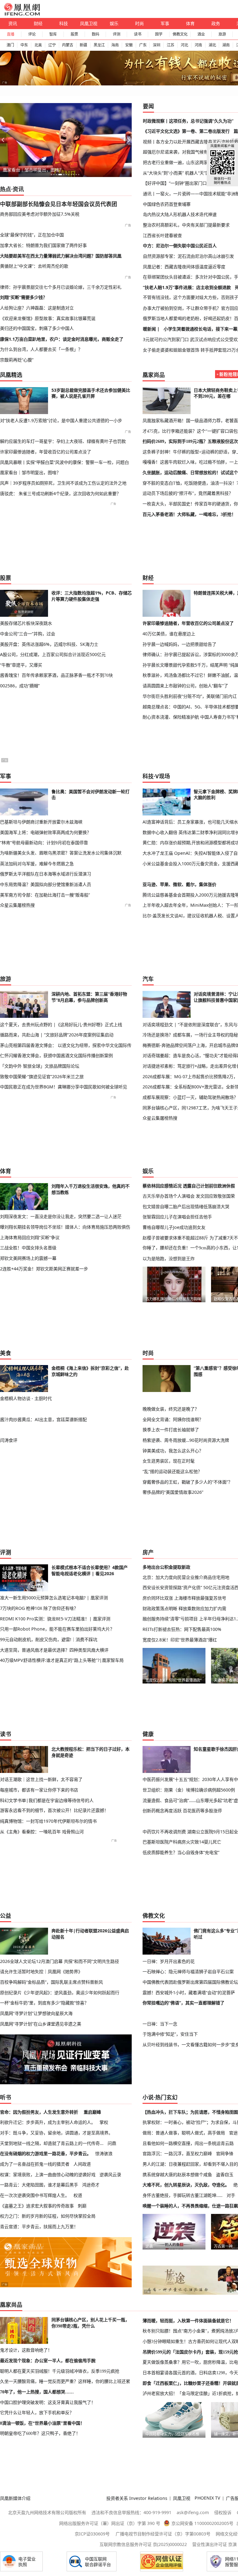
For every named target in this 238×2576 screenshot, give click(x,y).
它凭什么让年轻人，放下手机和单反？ (37, 2413)
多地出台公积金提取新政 (166, 1567)
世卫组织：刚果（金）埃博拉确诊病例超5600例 (189, 1790)
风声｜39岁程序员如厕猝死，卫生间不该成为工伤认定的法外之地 (63, 483)
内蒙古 (68, 45)
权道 (78, 2195)
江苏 (170, 45)
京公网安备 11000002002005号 (202, 2523)
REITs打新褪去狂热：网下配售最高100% (182, 1629)
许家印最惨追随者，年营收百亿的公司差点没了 (46, 452)
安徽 (129, 45)
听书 (6, 2097)
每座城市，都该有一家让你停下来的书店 (39, 1790)
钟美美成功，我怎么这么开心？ (173, 1451)
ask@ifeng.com (193, 2512)
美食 (6, 1353)
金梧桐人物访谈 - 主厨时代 (26, 1398)
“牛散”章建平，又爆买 (21, 665)
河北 (184, 45)
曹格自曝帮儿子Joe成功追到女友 (174, 1227)
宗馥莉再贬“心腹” (17, 360)
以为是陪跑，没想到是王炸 (169, 1258)
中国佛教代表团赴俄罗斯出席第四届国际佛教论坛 (190, 1982)
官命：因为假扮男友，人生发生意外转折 (39, 2112)
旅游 (222, 34)
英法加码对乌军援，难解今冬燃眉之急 (37, 864)
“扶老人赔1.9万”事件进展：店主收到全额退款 (187, 287)
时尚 (139, 23)
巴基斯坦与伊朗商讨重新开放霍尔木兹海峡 (41, 822)
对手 (231, 2195)
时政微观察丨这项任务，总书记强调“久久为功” (188, 121)
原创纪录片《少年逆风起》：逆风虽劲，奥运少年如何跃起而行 (60, 1993)
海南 (115, 45)
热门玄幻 (166, 2097)
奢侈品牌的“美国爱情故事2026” (173, 1492)
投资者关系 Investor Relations (137, 2498)
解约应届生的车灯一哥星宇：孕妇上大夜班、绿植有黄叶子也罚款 (63, 441)
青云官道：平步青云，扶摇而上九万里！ (39, 2226)
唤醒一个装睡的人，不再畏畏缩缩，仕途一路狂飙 (190, 2206)
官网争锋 (225, 2153)
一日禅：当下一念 (160, 2024)
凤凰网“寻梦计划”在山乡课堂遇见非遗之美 (41, 2024)
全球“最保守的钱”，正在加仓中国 (32, 235)
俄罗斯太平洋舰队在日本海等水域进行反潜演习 (46, 874)
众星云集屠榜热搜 (17, 905)
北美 (38, 45)
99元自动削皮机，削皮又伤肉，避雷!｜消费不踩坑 (49, 1639)
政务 (216, 23)
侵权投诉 (223, 2512)
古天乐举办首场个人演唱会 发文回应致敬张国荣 (189, 1196)
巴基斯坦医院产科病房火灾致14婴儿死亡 (182, 1842)
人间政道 (82, 2164)
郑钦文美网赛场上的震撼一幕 (28, 1258)
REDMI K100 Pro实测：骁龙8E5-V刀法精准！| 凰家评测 (55, 1619)
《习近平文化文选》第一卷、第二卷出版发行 (186, 131)
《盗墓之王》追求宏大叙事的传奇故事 (37, 2206)
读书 (138, 34)
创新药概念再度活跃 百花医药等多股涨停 (182, 1811)
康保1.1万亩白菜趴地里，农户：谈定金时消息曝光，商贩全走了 (62, 339)
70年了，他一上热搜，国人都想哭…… (37, 2392)
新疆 (83, 45)
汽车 (148, 979)
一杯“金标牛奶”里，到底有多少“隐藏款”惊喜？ (44, 2003)
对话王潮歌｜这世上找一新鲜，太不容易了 (41, 1779)
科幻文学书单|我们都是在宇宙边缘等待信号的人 (47, 1800)
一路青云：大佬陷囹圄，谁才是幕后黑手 (39, 2185)
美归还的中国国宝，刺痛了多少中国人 (37, 328)
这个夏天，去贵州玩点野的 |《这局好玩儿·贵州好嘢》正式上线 (61, 1024)
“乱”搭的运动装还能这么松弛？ (172, 1471)
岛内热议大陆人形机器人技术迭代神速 (180, 214)
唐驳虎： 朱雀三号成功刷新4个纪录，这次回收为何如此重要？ (60, 493)
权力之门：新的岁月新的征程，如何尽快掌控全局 (48, 2216)
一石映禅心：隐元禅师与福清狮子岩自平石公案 (188, 1971)
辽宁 (52, 45)
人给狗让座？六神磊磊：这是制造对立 (37, 308)
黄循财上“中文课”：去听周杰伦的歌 (34, 266)
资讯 (13, 23)
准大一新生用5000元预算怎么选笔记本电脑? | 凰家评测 (54, 1598)
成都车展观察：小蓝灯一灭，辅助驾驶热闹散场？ (190, 1097)
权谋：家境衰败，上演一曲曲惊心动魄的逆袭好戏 (48, 2174)
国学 (159, 34)
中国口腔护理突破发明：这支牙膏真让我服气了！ (48, 2402)
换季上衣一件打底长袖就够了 (171, 1430)
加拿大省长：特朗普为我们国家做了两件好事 (43, 245)
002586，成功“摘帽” (20, 686)
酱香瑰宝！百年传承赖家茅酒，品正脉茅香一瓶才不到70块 (56, 675)
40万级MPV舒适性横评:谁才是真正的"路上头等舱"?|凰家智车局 (62, 1660)
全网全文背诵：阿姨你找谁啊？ (173, 1419)
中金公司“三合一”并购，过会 (28, 634)
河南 (198, 45)
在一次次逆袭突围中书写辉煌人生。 (35, 2195)
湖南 (226, 45)
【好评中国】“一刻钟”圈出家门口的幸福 (181, 183)
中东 (24, 45)
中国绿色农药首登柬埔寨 (167, 204)
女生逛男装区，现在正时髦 (169, 1461)
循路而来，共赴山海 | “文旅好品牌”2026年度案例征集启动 (57, 1035)
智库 (53, 34)
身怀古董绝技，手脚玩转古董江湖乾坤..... (183, 2195)
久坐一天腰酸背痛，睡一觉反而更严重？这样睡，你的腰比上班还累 (65, 2381)
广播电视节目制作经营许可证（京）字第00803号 (163, 2534)
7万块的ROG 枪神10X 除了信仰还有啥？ (39, 1608)
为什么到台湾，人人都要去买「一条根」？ (41, 349)
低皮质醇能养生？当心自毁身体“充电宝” (181, 1852)
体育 (190, 23)
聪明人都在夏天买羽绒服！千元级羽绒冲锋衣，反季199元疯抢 (60, 2371)
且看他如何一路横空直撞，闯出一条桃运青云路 (188, 2143)
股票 (74, 34)
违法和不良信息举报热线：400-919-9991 (131, 2512)
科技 (64, 23)
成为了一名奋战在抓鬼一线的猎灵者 (35, 2164)
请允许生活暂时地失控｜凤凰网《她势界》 (41, 1971)
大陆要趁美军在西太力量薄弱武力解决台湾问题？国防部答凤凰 (61, 256)
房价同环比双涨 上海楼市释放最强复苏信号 (184, 1598)
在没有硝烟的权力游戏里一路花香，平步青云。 (46, 2153)
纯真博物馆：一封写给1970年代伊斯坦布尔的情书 (48, 1821)
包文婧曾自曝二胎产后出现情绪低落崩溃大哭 (186, 1206)
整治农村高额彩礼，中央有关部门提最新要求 (186, 225)
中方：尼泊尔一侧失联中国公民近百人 (180, 246)
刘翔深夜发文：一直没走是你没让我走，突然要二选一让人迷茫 (61, 1216)
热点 (6, 189)
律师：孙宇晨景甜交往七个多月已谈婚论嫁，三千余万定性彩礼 (61, 287)
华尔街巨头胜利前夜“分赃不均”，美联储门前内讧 (190, 696)
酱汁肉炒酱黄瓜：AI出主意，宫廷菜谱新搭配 (43, 1419)
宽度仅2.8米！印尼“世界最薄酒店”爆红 (180, 1640)
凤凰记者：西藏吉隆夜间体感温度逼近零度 (184, 267)
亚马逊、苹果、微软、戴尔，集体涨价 (179, 884)
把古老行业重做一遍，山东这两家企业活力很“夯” (190, 162)
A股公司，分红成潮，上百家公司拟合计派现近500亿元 (53, 654)
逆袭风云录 (110, 2174)
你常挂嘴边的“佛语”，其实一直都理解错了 (183, 2003)
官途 (233, 2133)
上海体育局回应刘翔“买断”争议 (30, 1237)
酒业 (201, 34)
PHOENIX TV (207, 2498)
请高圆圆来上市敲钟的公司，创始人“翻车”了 (185, 686)
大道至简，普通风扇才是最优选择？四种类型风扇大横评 (54, 1650)
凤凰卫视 (89, 23)
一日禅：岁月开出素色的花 (169, 1961)
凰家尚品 (154, 375)
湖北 (212, 45)
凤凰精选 (11, 375)
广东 (143, 45)
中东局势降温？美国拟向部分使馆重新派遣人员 (46, 884)
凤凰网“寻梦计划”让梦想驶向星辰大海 (36, 2013)
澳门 (10, 45)
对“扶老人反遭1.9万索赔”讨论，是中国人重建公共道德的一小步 (61, 420)
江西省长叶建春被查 (162, 235)
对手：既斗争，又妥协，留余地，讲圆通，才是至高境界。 (56, 2133)
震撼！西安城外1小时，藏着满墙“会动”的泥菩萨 (189, 1993)
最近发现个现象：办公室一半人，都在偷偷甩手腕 (48, 2361)
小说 (148, 2097)
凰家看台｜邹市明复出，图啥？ (33, 170)
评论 (32, 34)
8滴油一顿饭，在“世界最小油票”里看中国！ (42, 2423)
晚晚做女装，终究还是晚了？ (171, 1409)
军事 (165, 23)
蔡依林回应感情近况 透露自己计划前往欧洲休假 (189, 1186)
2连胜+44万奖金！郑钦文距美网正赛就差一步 (44, 1269)
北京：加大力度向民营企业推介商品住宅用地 (186, 1577)
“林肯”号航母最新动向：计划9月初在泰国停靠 (44, 843)
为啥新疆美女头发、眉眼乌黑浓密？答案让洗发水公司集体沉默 (61, 853)
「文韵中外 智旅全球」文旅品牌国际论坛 (40, 1066)
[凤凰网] (22, 14)
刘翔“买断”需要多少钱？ (24, 297)
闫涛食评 (9, 1440)
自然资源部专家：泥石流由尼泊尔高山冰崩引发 (188, 256)
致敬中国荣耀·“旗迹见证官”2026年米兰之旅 (42, 1076)
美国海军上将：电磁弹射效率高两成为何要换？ (46, 832)
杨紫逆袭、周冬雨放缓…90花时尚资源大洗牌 (186, 1440)
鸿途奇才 (91, 2185)
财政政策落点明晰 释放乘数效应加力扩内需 (184, 1608)
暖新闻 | (151, 329)
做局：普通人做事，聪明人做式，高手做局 (184, 2133)
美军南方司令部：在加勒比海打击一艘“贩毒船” (45, 895)
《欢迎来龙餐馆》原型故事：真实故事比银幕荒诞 (48, 318)
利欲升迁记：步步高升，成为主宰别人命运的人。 (48, 2122)
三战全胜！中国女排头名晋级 (28, 1248)
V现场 (163, 776)
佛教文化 (180, 34)
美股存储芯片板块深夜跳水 (26, 623)
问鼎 (112, 2143)
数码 (95, 34)
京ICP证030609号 (92, 2534)
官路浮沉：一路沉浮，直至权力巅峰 (177, 2153)
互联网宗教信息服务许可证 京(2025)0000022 (143, 2544)
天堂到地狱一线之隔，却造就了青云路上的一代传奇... (52, 2143)
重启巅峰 (92, 2112)
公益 (6, 1916)
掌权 (104, 2122)
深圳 (156, 45)
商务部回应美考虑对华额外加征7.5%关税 (40, 214)
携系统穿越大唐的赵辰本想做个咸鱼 (177, 2174)
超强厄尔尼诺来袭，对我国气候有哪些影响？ (186, 152)
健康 (148, 1734)
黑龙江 (99, 45)
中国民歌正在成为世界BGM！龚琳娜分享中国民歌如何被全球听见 (64, 1087)
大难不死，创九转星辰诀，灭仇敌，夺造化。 (186, 2185)
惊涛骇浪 (104, 2153)
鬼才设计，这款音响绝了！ (26, 2350)
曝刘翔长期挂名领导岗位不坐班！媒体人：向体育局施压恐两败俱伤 (65, 1227)
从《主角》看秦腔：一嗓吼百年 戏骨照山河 (42, 1832)
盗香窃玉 (225, 2174)
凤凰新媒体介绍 (15, 2498)
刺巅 (82, 2206)
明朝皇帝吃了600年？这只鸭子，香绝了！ (40, 2433)
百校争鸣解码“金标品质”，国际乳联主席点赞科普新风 (51, 1982)
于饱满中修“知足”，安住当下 (170, 2034)
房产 (148, 1552)
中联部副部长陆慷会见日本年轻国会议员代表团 (59, 204)
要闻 (148, 106)
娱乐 (114, 23)
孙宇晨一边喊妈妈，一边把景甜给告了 (179, 644)
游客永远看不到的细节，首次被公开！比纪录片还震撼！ (54, 1810)
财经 (38, 23)
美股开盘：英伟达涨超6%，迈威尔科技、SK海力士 (49, 644)
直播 (11, 34)
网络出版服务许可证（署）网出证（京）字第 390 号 (110, 2523)
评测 (117, 34)
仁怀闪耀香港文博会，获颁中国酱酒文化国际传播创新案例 (56, 1055)
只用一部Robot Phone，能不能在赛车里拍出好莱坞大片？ (57, 1629)
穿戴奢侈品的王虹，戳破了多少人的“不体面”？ (187, 1482)
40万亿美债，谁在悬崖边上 (169, 634)
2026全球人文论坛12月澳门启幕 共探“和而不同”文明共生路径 (59, 1961)
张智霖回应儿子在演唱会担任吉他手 (177, 1217)
